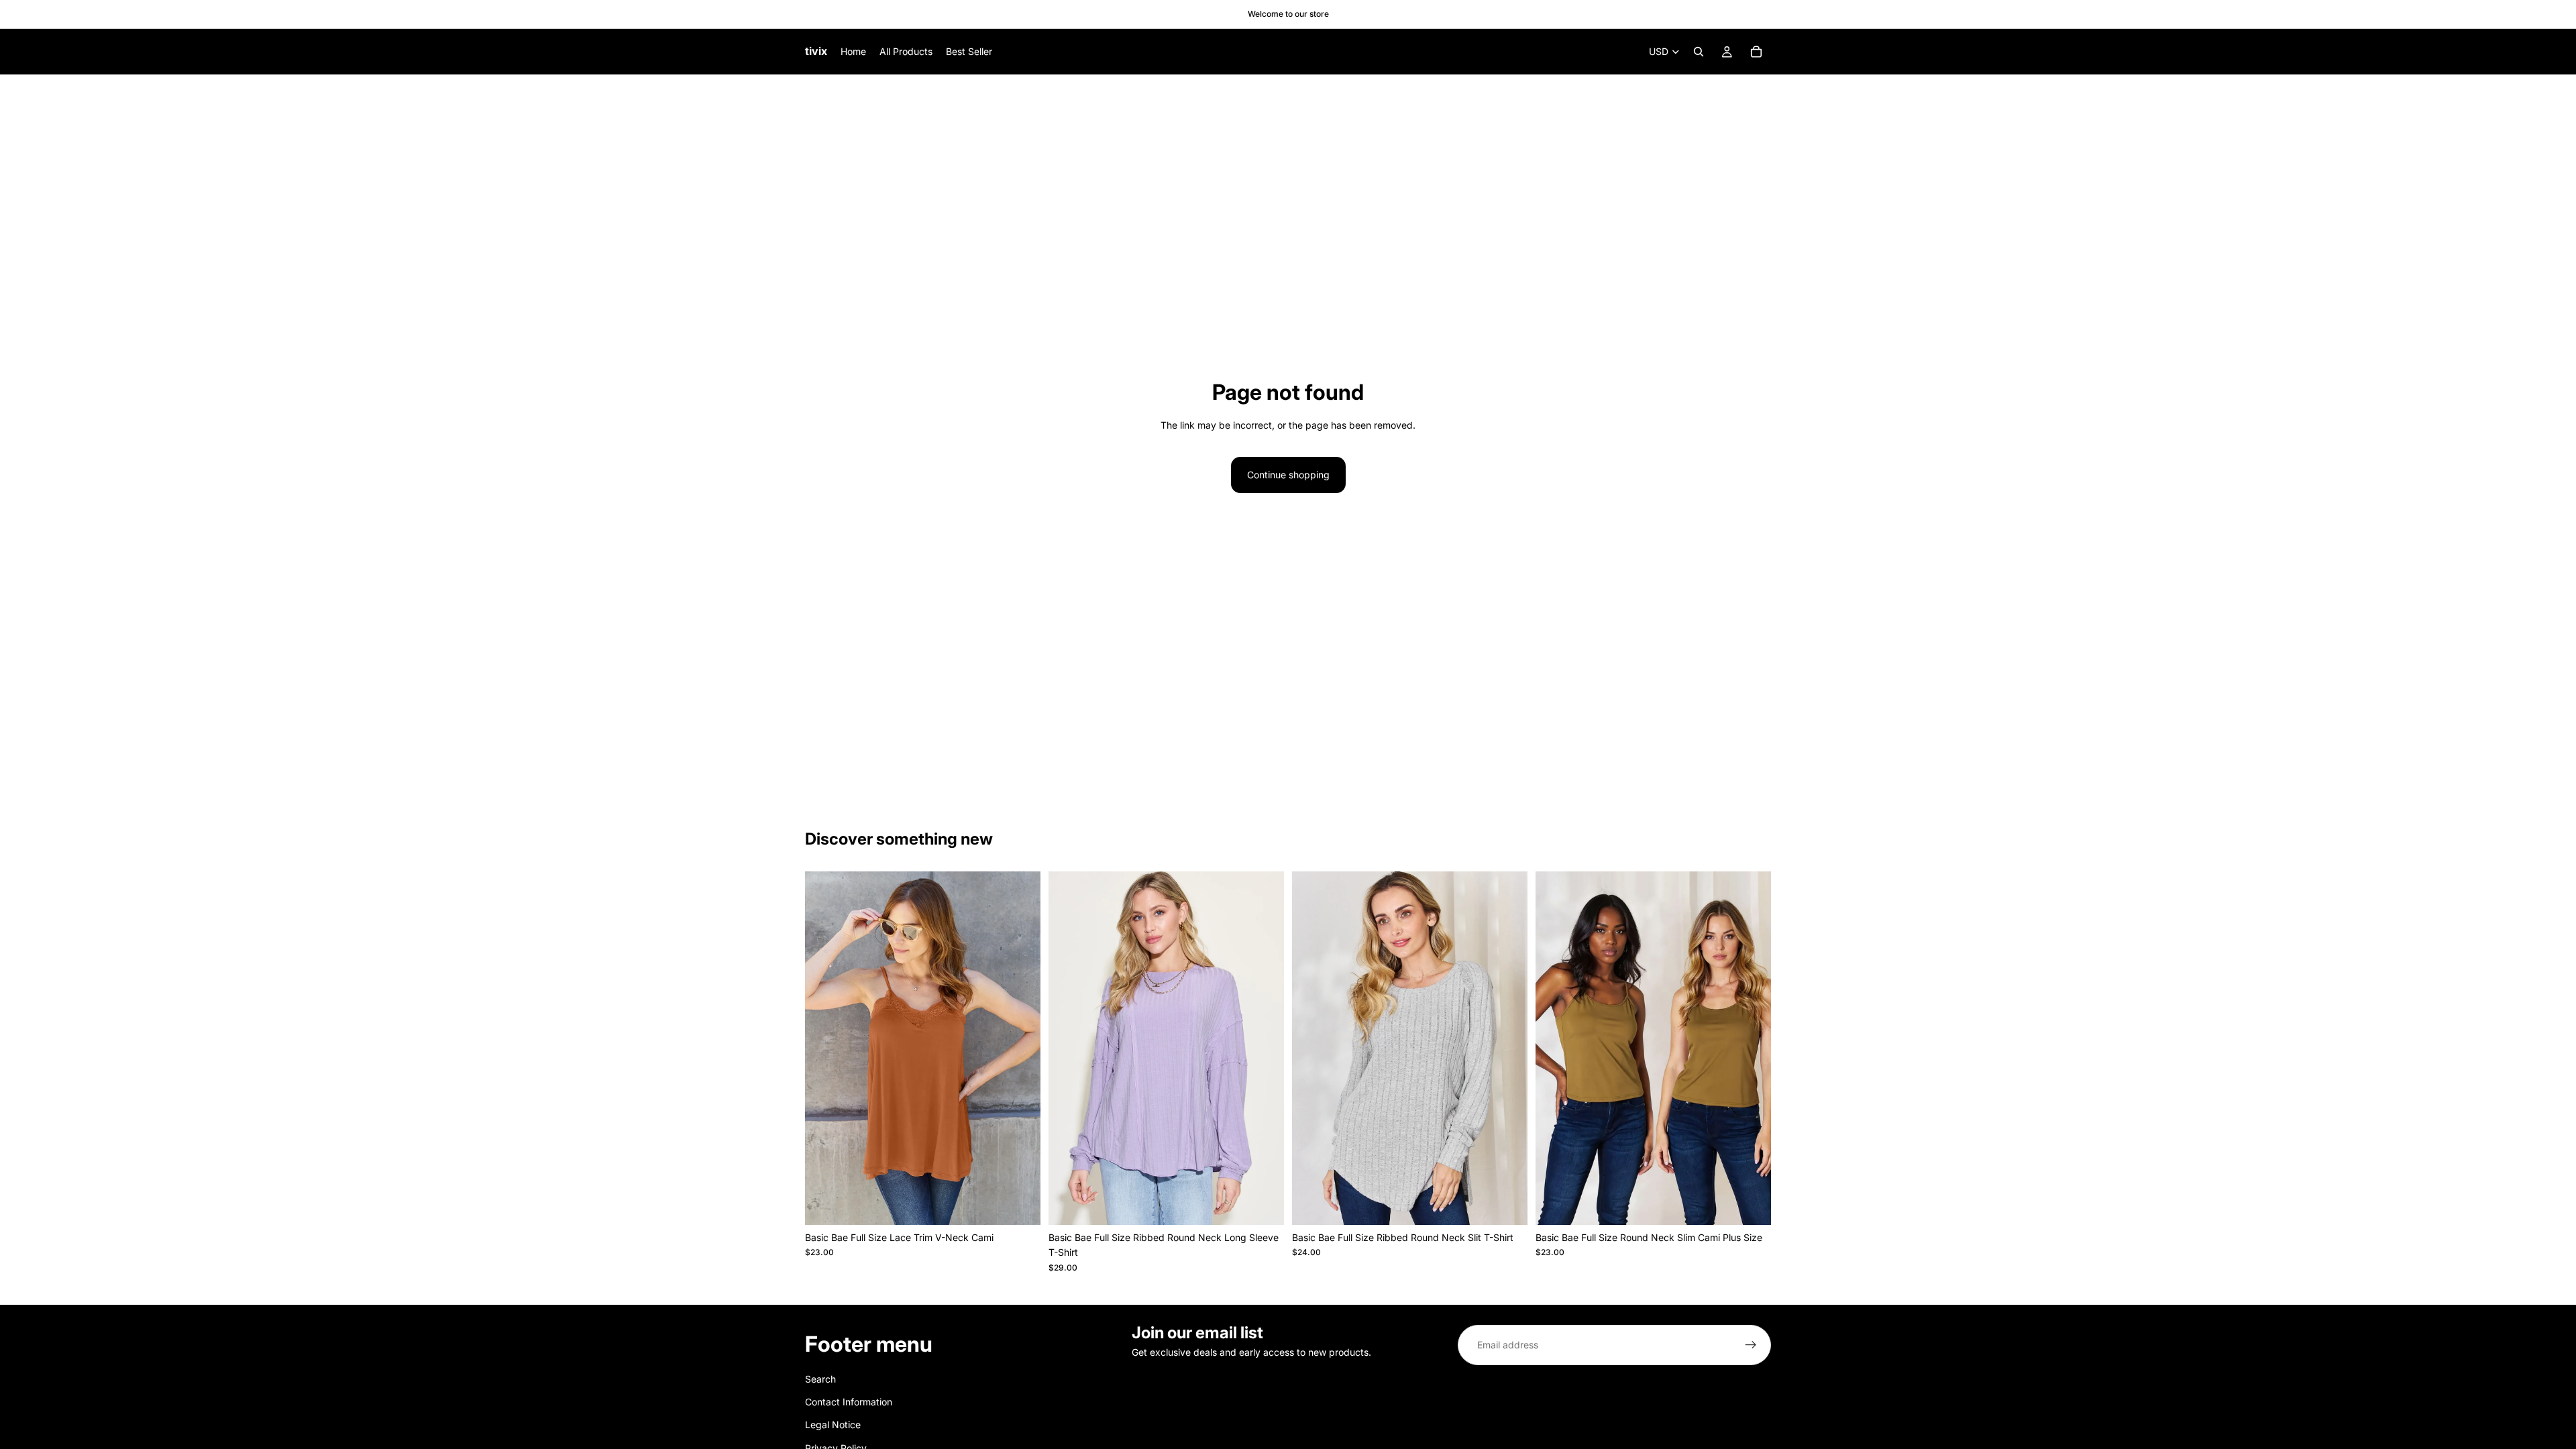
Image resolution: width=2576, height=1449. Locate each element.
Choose (1031, 1204)
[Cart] (1756, 52)
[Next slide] (1020, 1049)
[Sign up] (1751, 1345)
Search (820, 1379)
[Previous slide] (825, 1049)
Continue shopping (1288, 475)
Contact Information (849, 1402)
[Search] (1699, 52)
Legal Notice (833, 1425)
